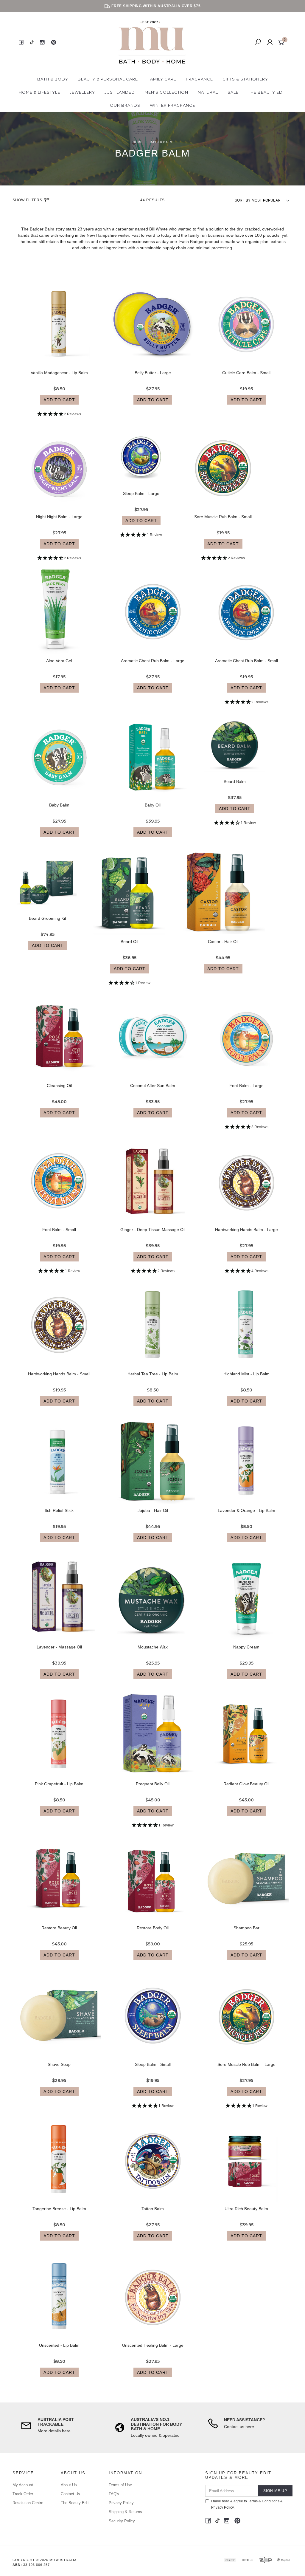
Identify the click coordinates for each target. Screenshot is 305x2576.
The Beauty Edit (267, 92)
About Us (69, 2485)
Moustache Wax (153, 1647)
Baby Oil (153, 805)
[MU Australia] (152, 42)
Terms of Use (120, 2485)
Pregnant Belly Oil (153, 1784)
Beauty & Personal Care (108, 79)
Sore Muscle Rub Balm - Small (223, 517)
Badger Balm (42, 229)
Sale (233, 92)
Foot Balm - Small (59, 1230)
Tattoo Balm (153, 2209)
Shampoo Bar (246, 1928)
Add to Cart (59, 400)
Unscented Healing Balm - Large (153, 2345)
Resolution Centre (28, 2503)
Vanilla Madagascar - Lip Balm (59, 373)
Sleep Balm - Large (141, 493)
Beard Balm (235, 781)
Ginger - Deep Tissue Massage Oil (153, 1230)
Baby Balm (59, 805)
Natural (208, 92)
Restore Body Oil (153, 1928)
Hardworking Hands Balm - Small (59, 1374)
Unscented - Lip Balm (59, 2345)
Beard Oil (129, 942)
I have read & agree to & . (247, 2504)
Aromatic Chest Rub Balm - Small (246, 661)
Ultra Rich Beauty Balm (246, 2209)
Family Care (162, 79)
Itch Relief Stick (59, 1510)
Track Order (23, 2494)
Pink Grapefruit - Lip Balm (59, 1784)
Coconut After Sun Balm (153, 1086)
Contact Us (70, 2494)
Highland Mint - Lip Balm (246, 1374)
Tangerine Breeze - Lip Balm (59, 2209)
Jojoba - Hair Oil (153, 1510)
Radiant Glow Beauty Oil (246, 1784)
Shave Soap (59, 2064)
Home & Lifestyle (39, 92)
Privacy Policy (121, 2503)
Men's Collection (166, 92)
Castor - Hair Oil (223, 942)
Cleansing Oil (59, 1086)
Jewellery (82, 92)
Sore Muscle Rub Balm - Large (246, 2064)
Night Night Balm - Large (59, 517)
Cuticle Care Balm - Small (246, 373)
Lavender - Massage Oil (59, 1647)
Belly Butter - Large (153, 373)
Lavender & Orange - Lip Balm (246, 1510)
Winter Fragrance (172, 105)
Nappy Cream (246, 1647)
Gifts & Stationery (245, 79)
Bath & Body (53, 79)
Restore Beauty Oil (59, 1928)
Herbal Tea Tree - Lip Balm (153, 1374)
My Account (23, 2485)
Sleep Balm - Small (153, 2064)
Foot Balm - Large (246, 1086)
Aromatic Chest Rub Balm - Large (153, 661)
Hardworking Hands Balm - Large (246, 1230)
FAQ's (114, 2494)
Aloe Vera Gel (59, 661)
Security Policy (122, 2521)
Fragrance (199, 79)
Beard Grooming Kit (48, 918)
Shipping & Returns (125, 2512)
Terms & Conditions (264, 2501)
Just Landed (120, 92)
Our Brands (125, 105)
